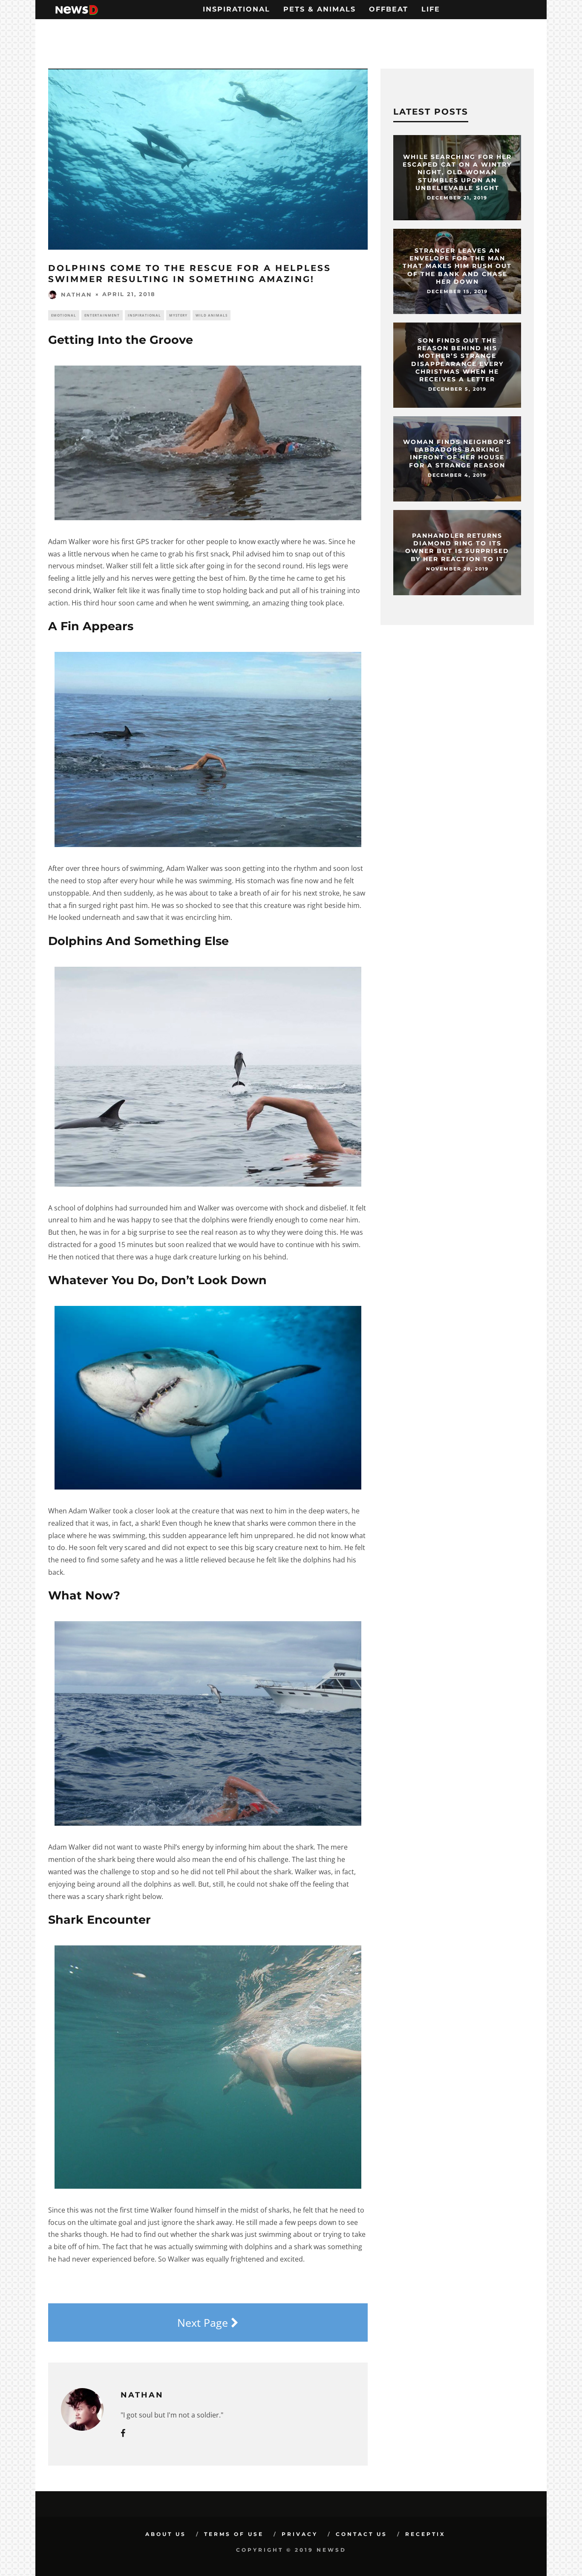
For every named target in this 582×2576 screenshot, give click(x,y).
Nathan (76, 294)
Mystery (178, 315)
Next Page (204, 2322)
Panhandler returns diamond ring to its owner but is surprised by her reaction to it (457, 547)
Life (431, 9)
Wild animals (212, 315)
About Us (166, 2534)
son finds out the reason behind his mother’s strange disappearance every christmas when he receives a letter (457, 360)
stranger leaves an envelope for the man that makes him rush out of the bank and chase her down (457, 266)
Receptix (425, 2534)
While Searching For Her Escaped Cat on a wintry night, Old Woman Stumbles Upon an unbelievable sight (457, 172)
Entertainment (102, 315)
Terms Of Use (234, 2534)
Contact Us (362, 2534)
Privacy (300, 2534)
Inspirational (236, 9)
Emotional (64, 315)
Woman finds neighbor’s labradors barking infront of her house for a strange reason (457, 454)
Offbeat (389, 9)
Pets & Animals (320, 9)
